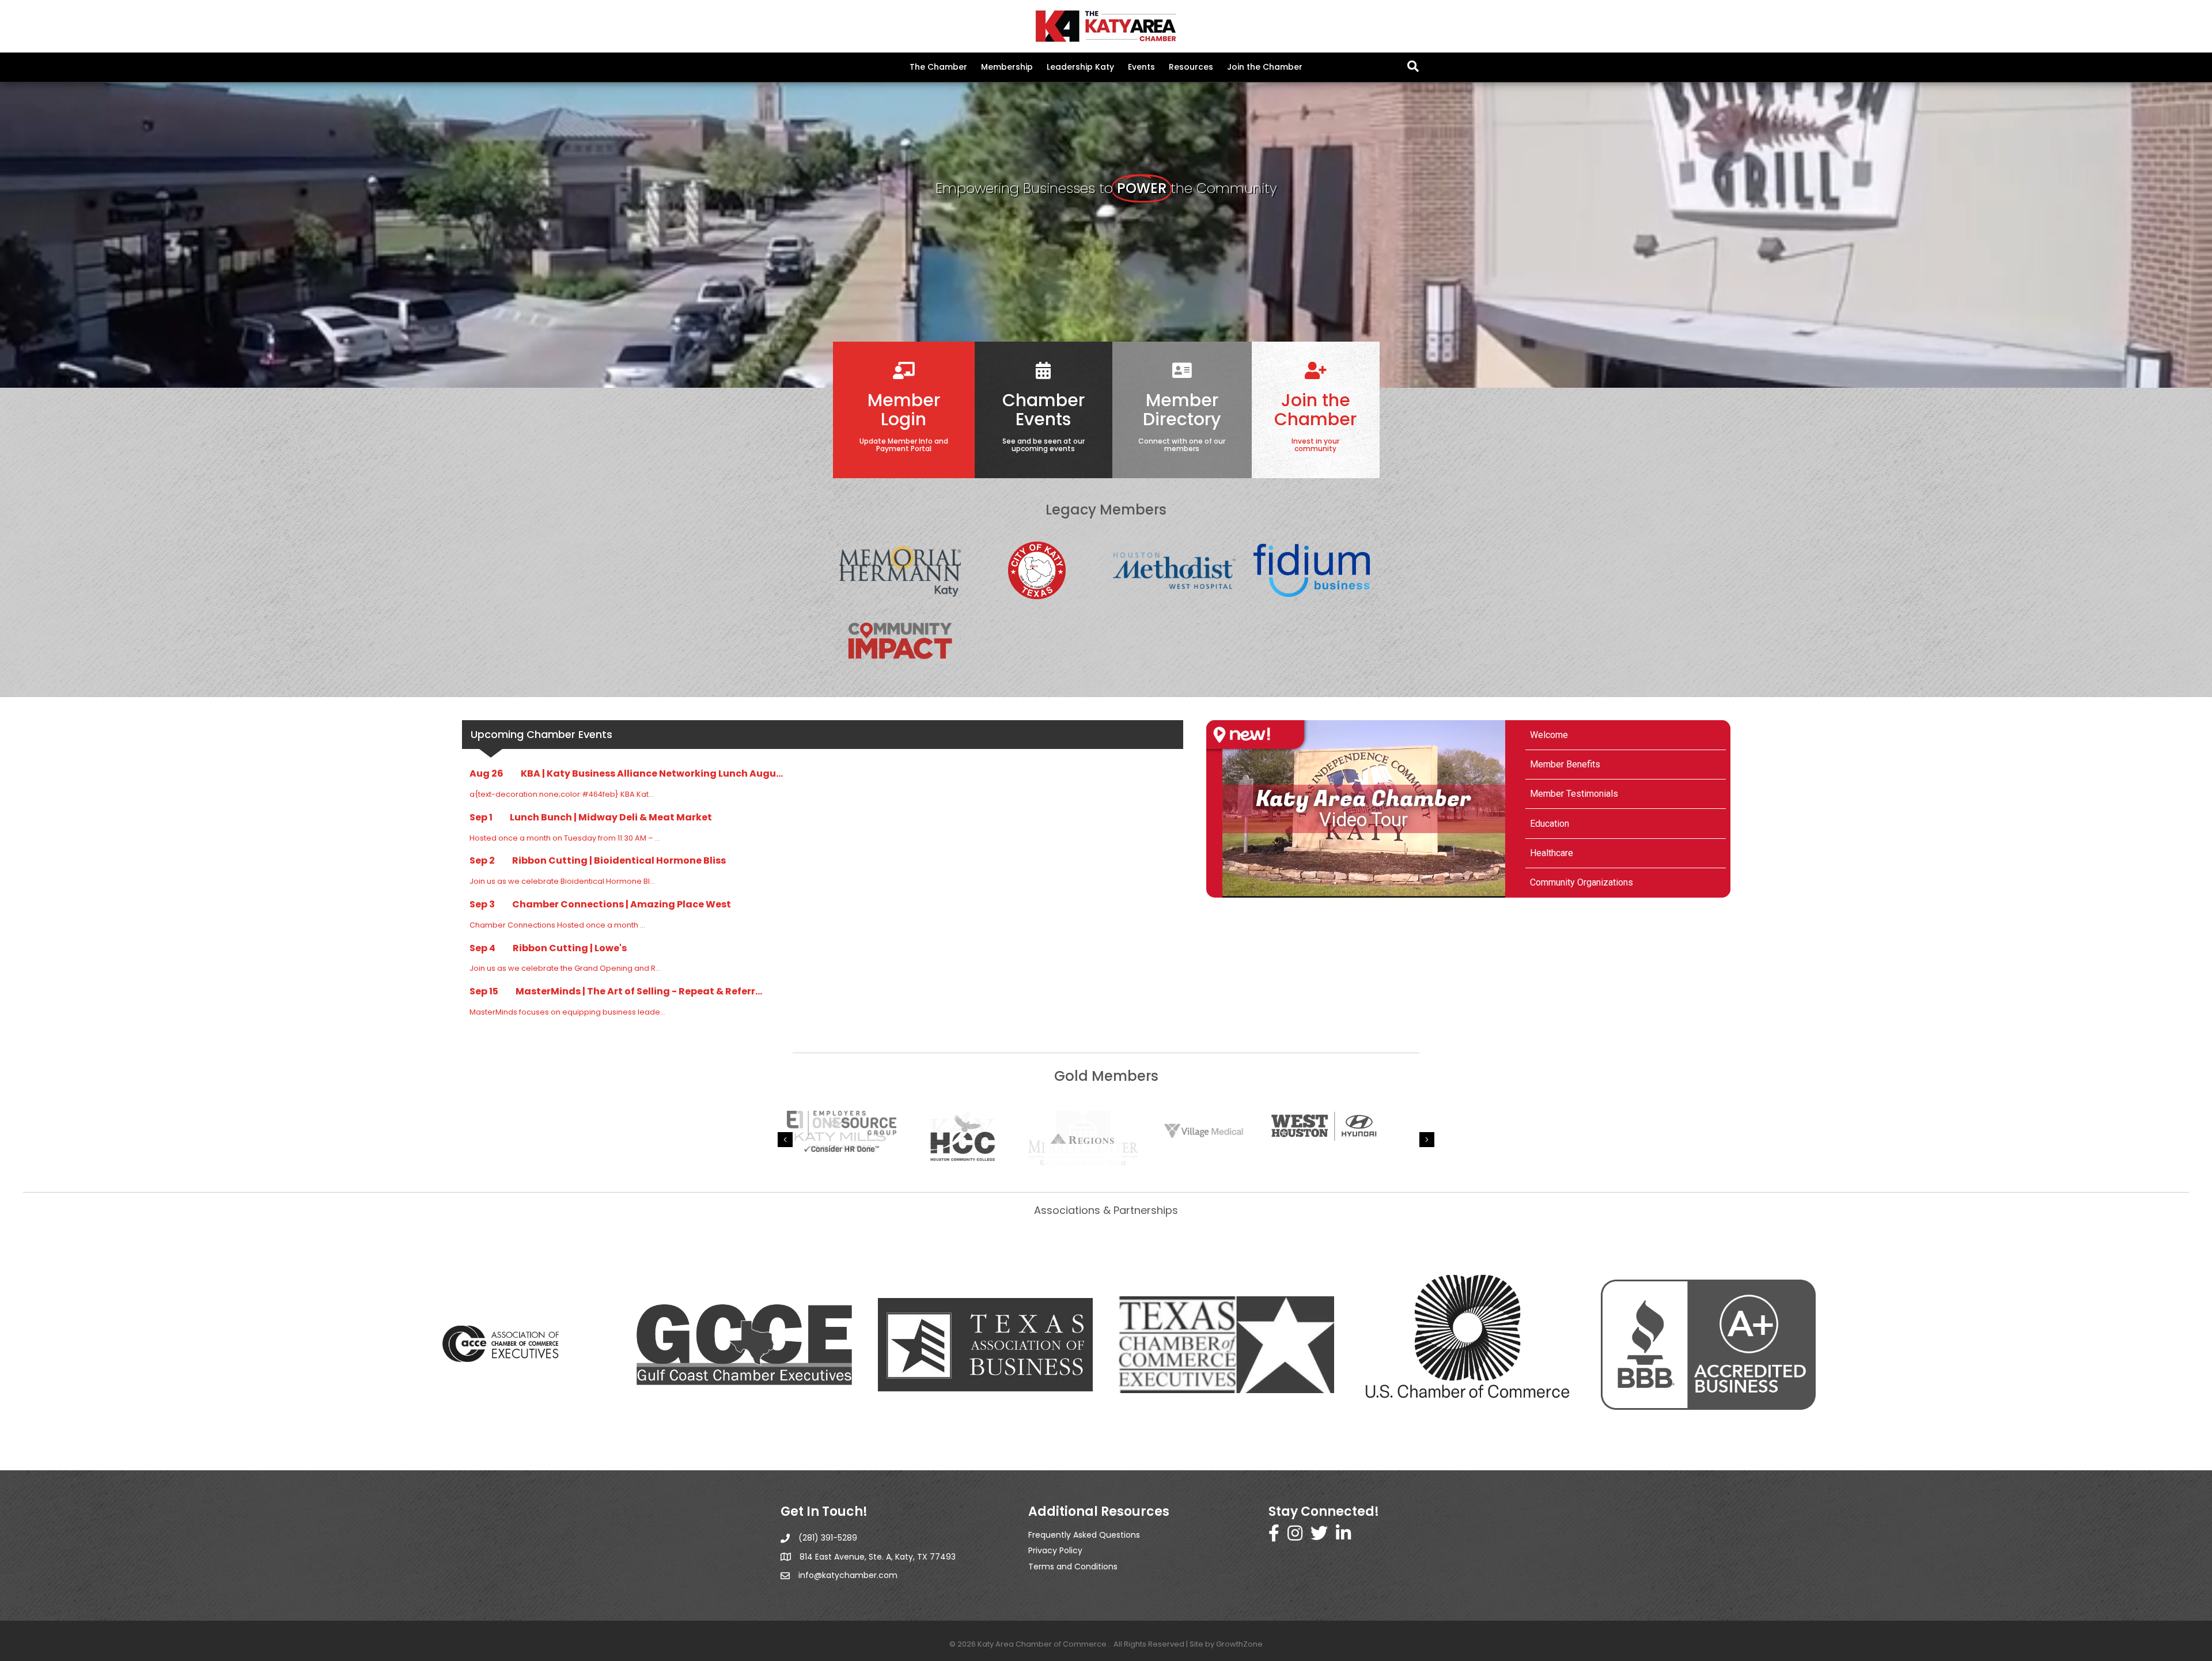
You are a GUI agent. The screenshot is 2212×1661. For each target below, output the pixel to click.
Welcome (1549, 735)
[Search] (1413, 66)
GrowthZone (1239, 1644)
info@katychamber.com (848, 1575)
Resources (1191, 67)
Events (1141, 67)
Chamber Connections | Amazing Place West (622, 904)
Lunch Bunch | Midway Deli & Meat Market (611, 817)
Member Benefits (1565, 764)
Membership (1007, 67)
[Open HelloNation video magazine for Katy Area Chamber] (1255, 735)
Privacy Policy (1055, 1550)
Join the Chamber (1265, 67)
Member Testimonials (1574, 794)
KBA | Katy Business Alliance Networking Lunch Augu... (652, 773)
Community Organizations (1582, 882)
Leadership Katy (1080, 67)
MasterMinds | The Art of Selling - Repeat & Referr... (639, 991)
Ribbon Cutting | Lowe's (570, 948)
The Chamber (938, 67)
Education (1550, 824)
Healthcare (1552, 853)
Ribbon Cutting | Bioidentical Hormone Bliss (619, 860)
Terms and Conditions (1073, 1567)
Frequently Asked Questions (1084, 1535)
